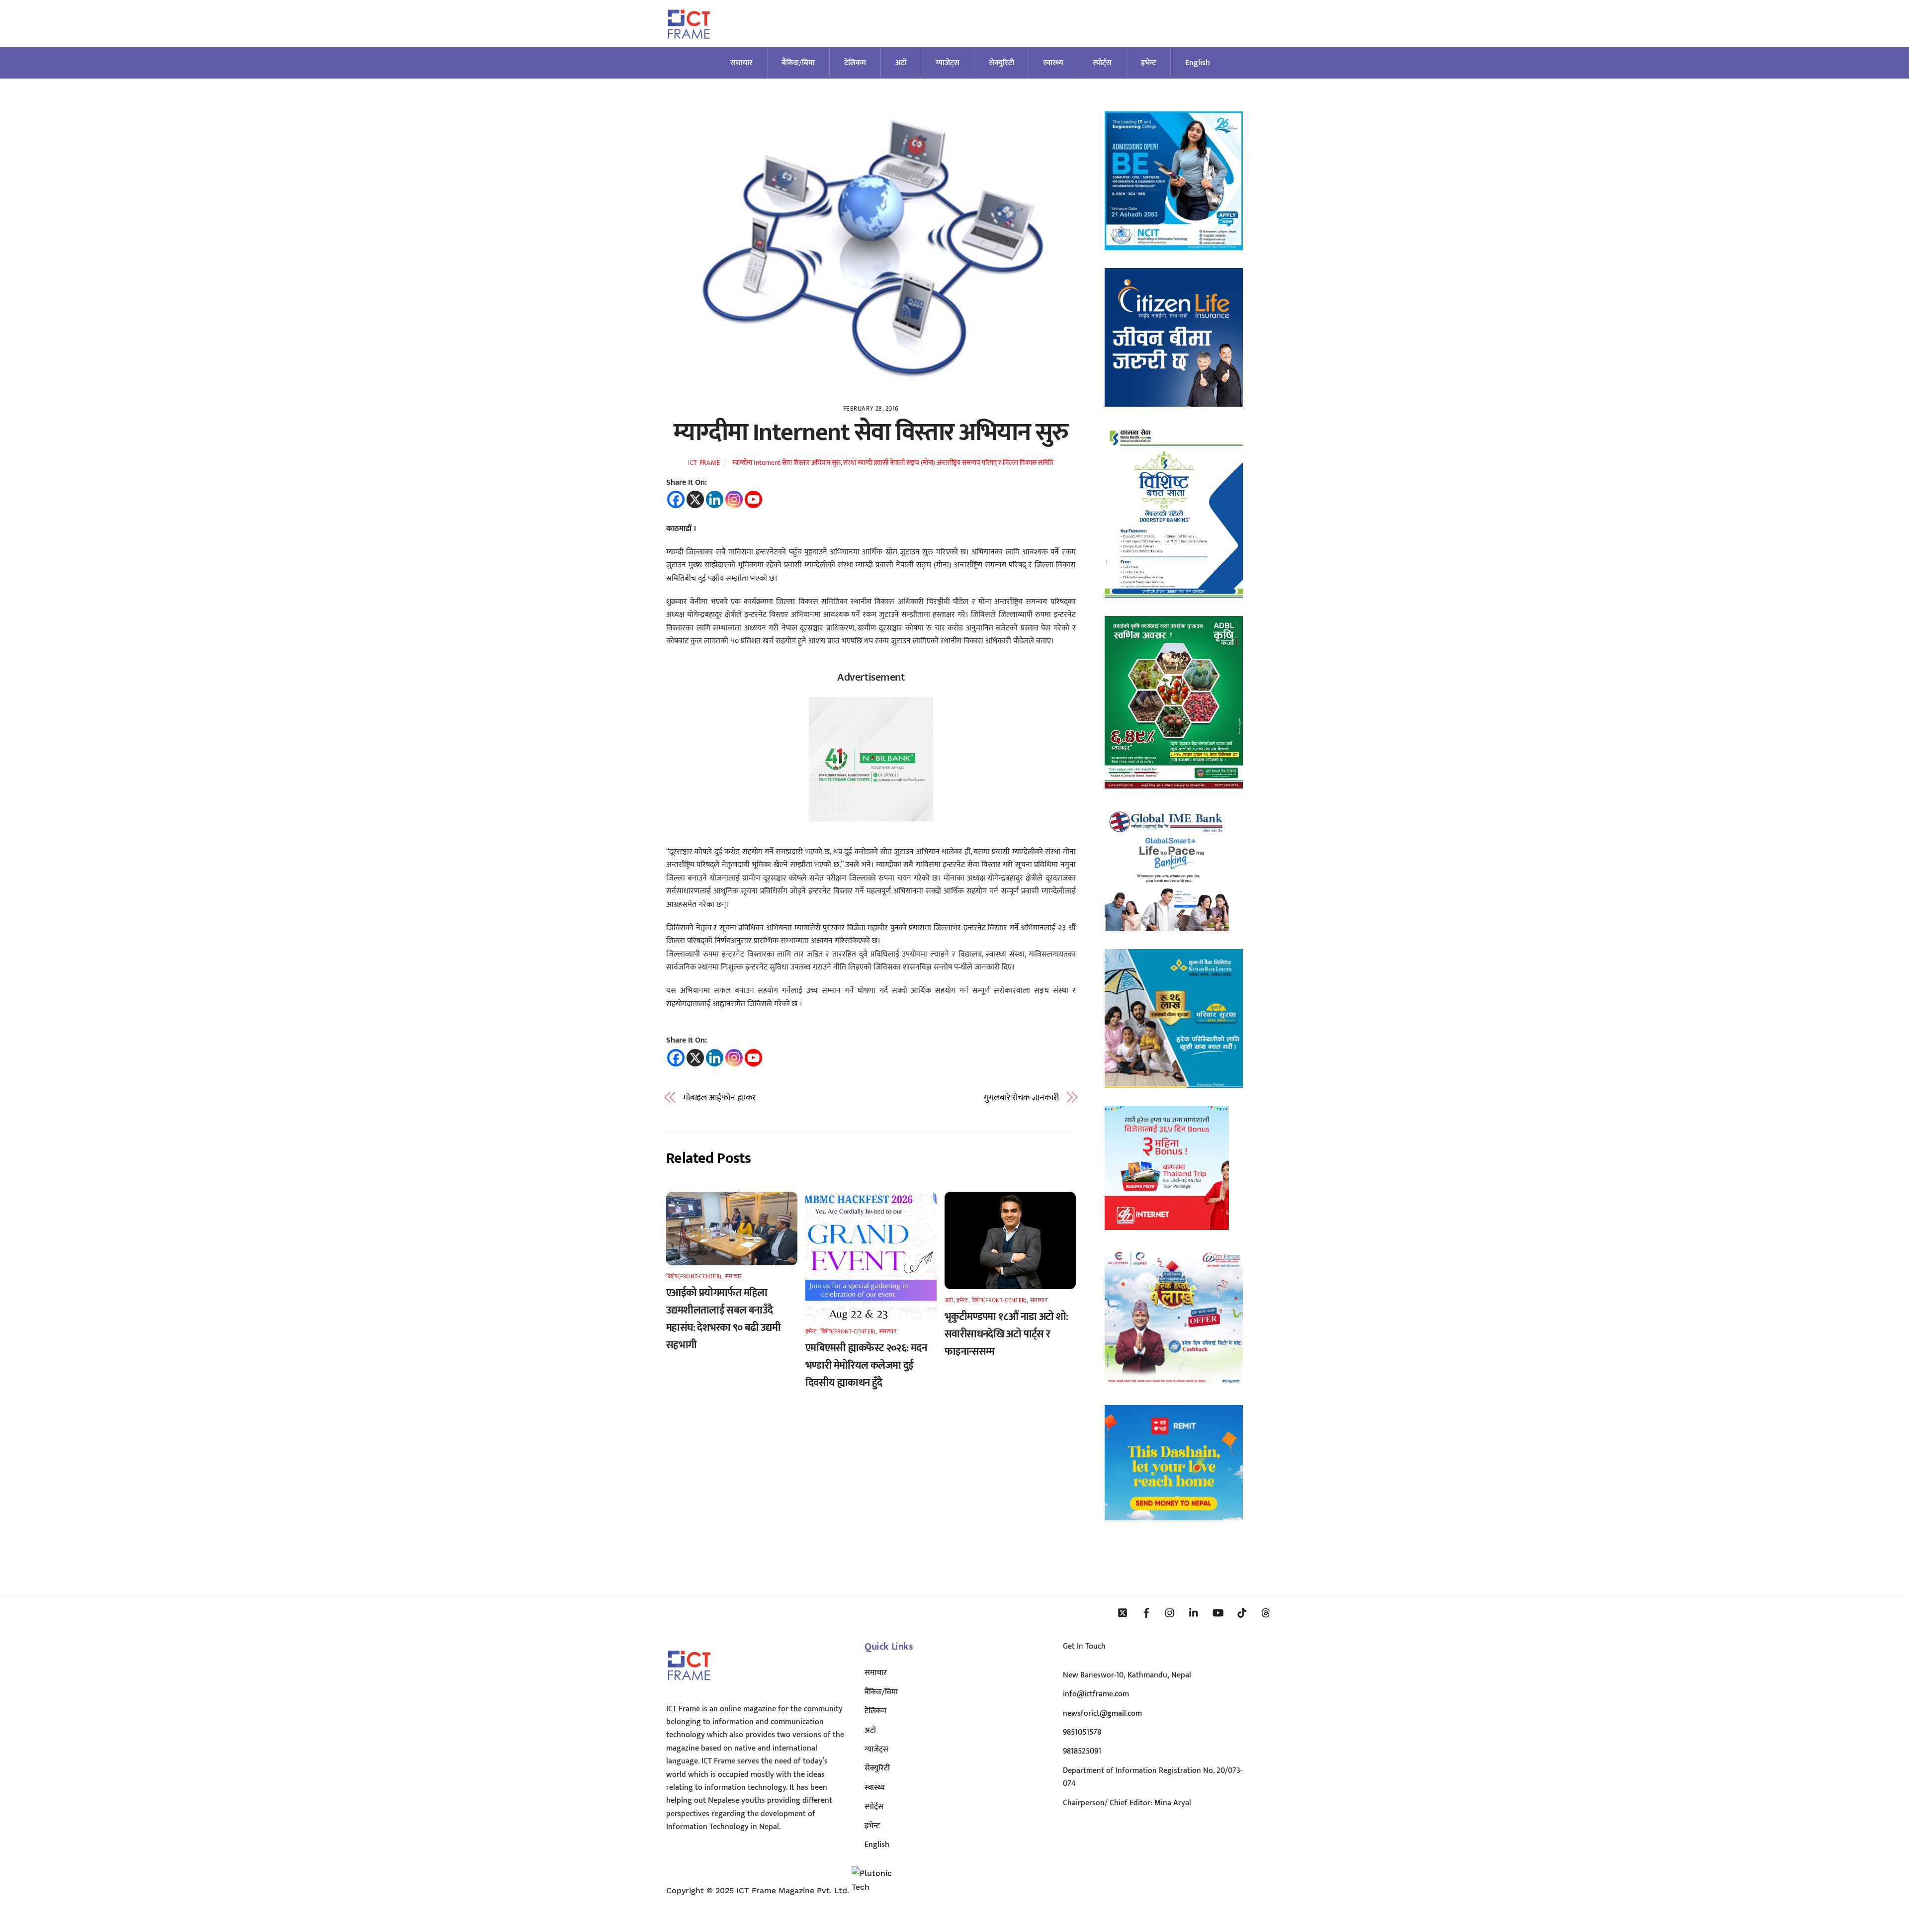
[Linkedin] (715, 499)
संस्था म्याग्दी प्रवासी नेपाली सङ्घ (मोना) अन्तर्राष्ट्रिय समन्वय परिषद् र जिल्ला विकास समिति (948, 463)
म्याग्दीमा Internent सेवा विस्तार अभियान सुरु (871, 433)
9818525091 (1082, 1751)
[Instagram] (734, 499)
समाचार (741, 63)
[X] (695, 499)
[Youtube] (753, 499)
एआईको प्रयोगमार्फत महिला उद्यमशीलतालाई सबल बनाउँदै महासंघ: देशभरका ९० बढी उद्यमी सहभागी (723, 1319)
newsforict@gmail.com (1102, 1713)
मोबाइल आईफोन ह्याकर (720, 1098)
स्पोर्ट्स (1102, 63)
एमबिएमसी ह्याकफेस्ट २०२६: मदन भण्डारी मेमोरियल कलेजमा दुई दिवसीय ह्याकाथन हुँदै (866, 1365)
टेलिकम (855, 63)
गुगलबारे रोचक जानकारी (1021, 1098)
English (1198, 63)
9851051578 (1082, 1732)
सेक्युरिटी (1001, 63)
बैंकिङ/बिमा (798, 63)
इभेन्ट (1149, 63)
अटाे (901, 63)
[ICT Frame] (689, 45)
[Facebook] (676, 499)
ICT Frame (704, 463)
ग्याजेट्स (948, 63)
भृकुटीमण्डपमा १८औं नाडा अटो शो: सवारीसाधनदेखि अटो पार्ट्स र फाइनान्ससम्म (1006, 1334)
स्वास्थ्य (1053, 63)
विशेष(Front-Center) (694, 1276)
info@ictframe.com (1096, 1694)
